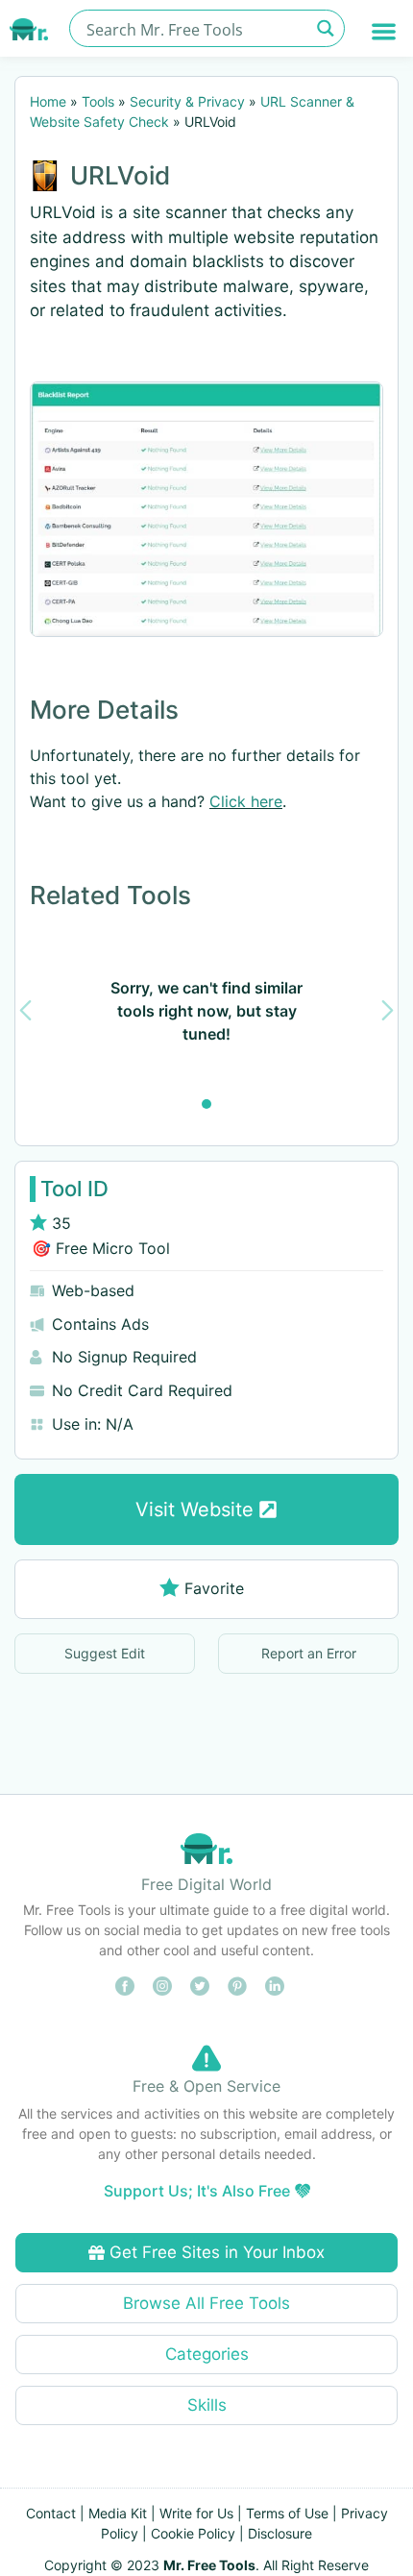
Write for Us (196, 2513)
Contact (51, 2513)
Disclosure (280, 2533)
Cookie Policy (193, 2533)
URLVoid (120, 175)
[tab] (206, 1104)
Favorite (214, 1588)
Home (48, 101)
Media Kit (118, 2513)
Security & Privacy (187, 101)
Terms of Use (287, 2513)
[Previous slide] (25, 1010)
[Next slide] (388, 1010)
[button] (385, 31)
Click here (246, 801)
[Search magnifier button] (326, 28)
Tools (98, 101)
